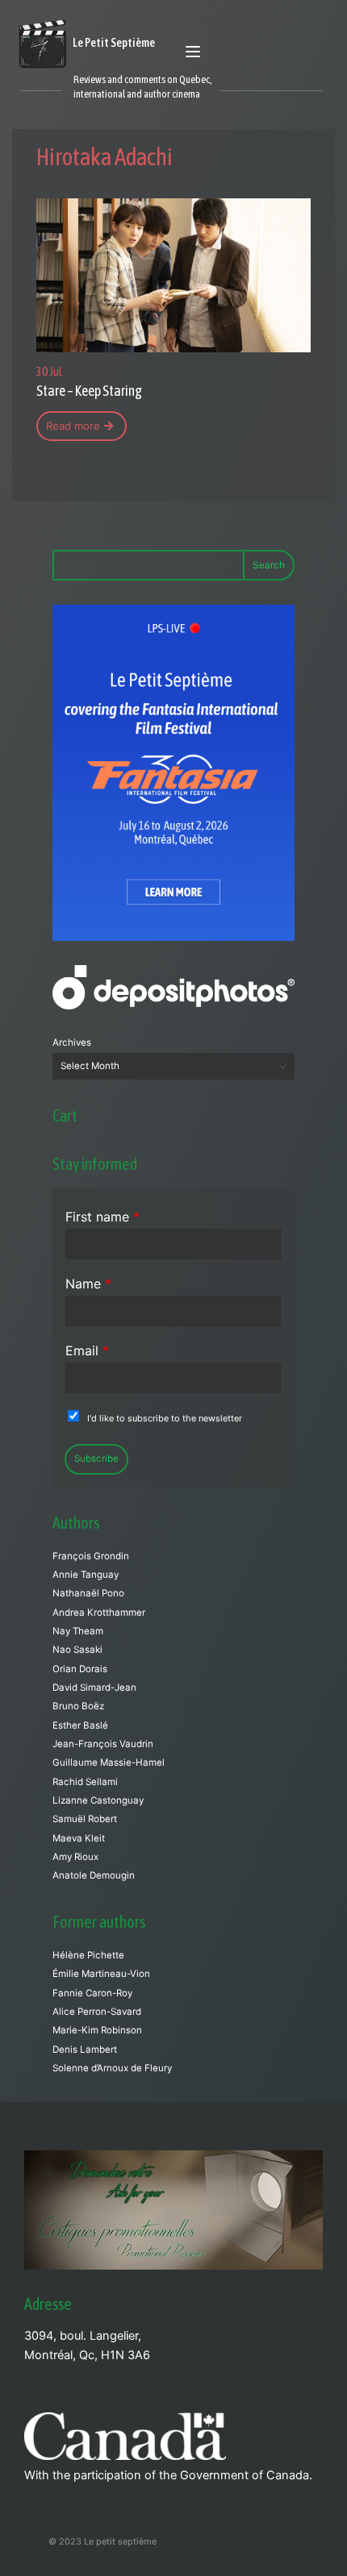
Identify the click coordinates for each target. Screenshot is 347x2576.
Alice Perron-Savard (97, 2012)
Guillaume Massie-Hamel (109, 1762)
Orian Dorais (80, 1669)
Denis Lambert (85, 2050)
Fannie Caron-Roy (92, 1993)
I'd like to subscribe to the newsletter (165, 1418)
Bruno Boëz (78, 1706)
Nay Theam (78, 1631)
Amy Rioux (75, 1857)
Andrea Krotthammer (99, 1613)
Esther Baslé (80, 1725)
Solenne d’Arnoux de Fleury (112, 2068)
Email (87, 1350)
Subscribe (96, 1459)
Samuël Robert (85, 1819)
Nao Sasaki (77, 1650)
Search (269, 565)
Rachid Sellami (85, 1782)
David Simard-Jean (94, 1688)
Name (88, 1284)
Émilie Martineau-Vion (101, 1974)
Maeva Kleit (79, 1838)
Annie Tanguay (86, 1575)
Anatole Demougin (94, 1875)
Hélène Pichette (88, 1955)
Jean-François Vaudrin (103, 1744)
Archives (72, 1042)
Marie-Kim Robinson (97, 2030)
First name (102, 1217)
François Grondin (91, 1556)
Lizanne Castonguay (98, 1800)
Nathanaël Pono (88, 1593)
